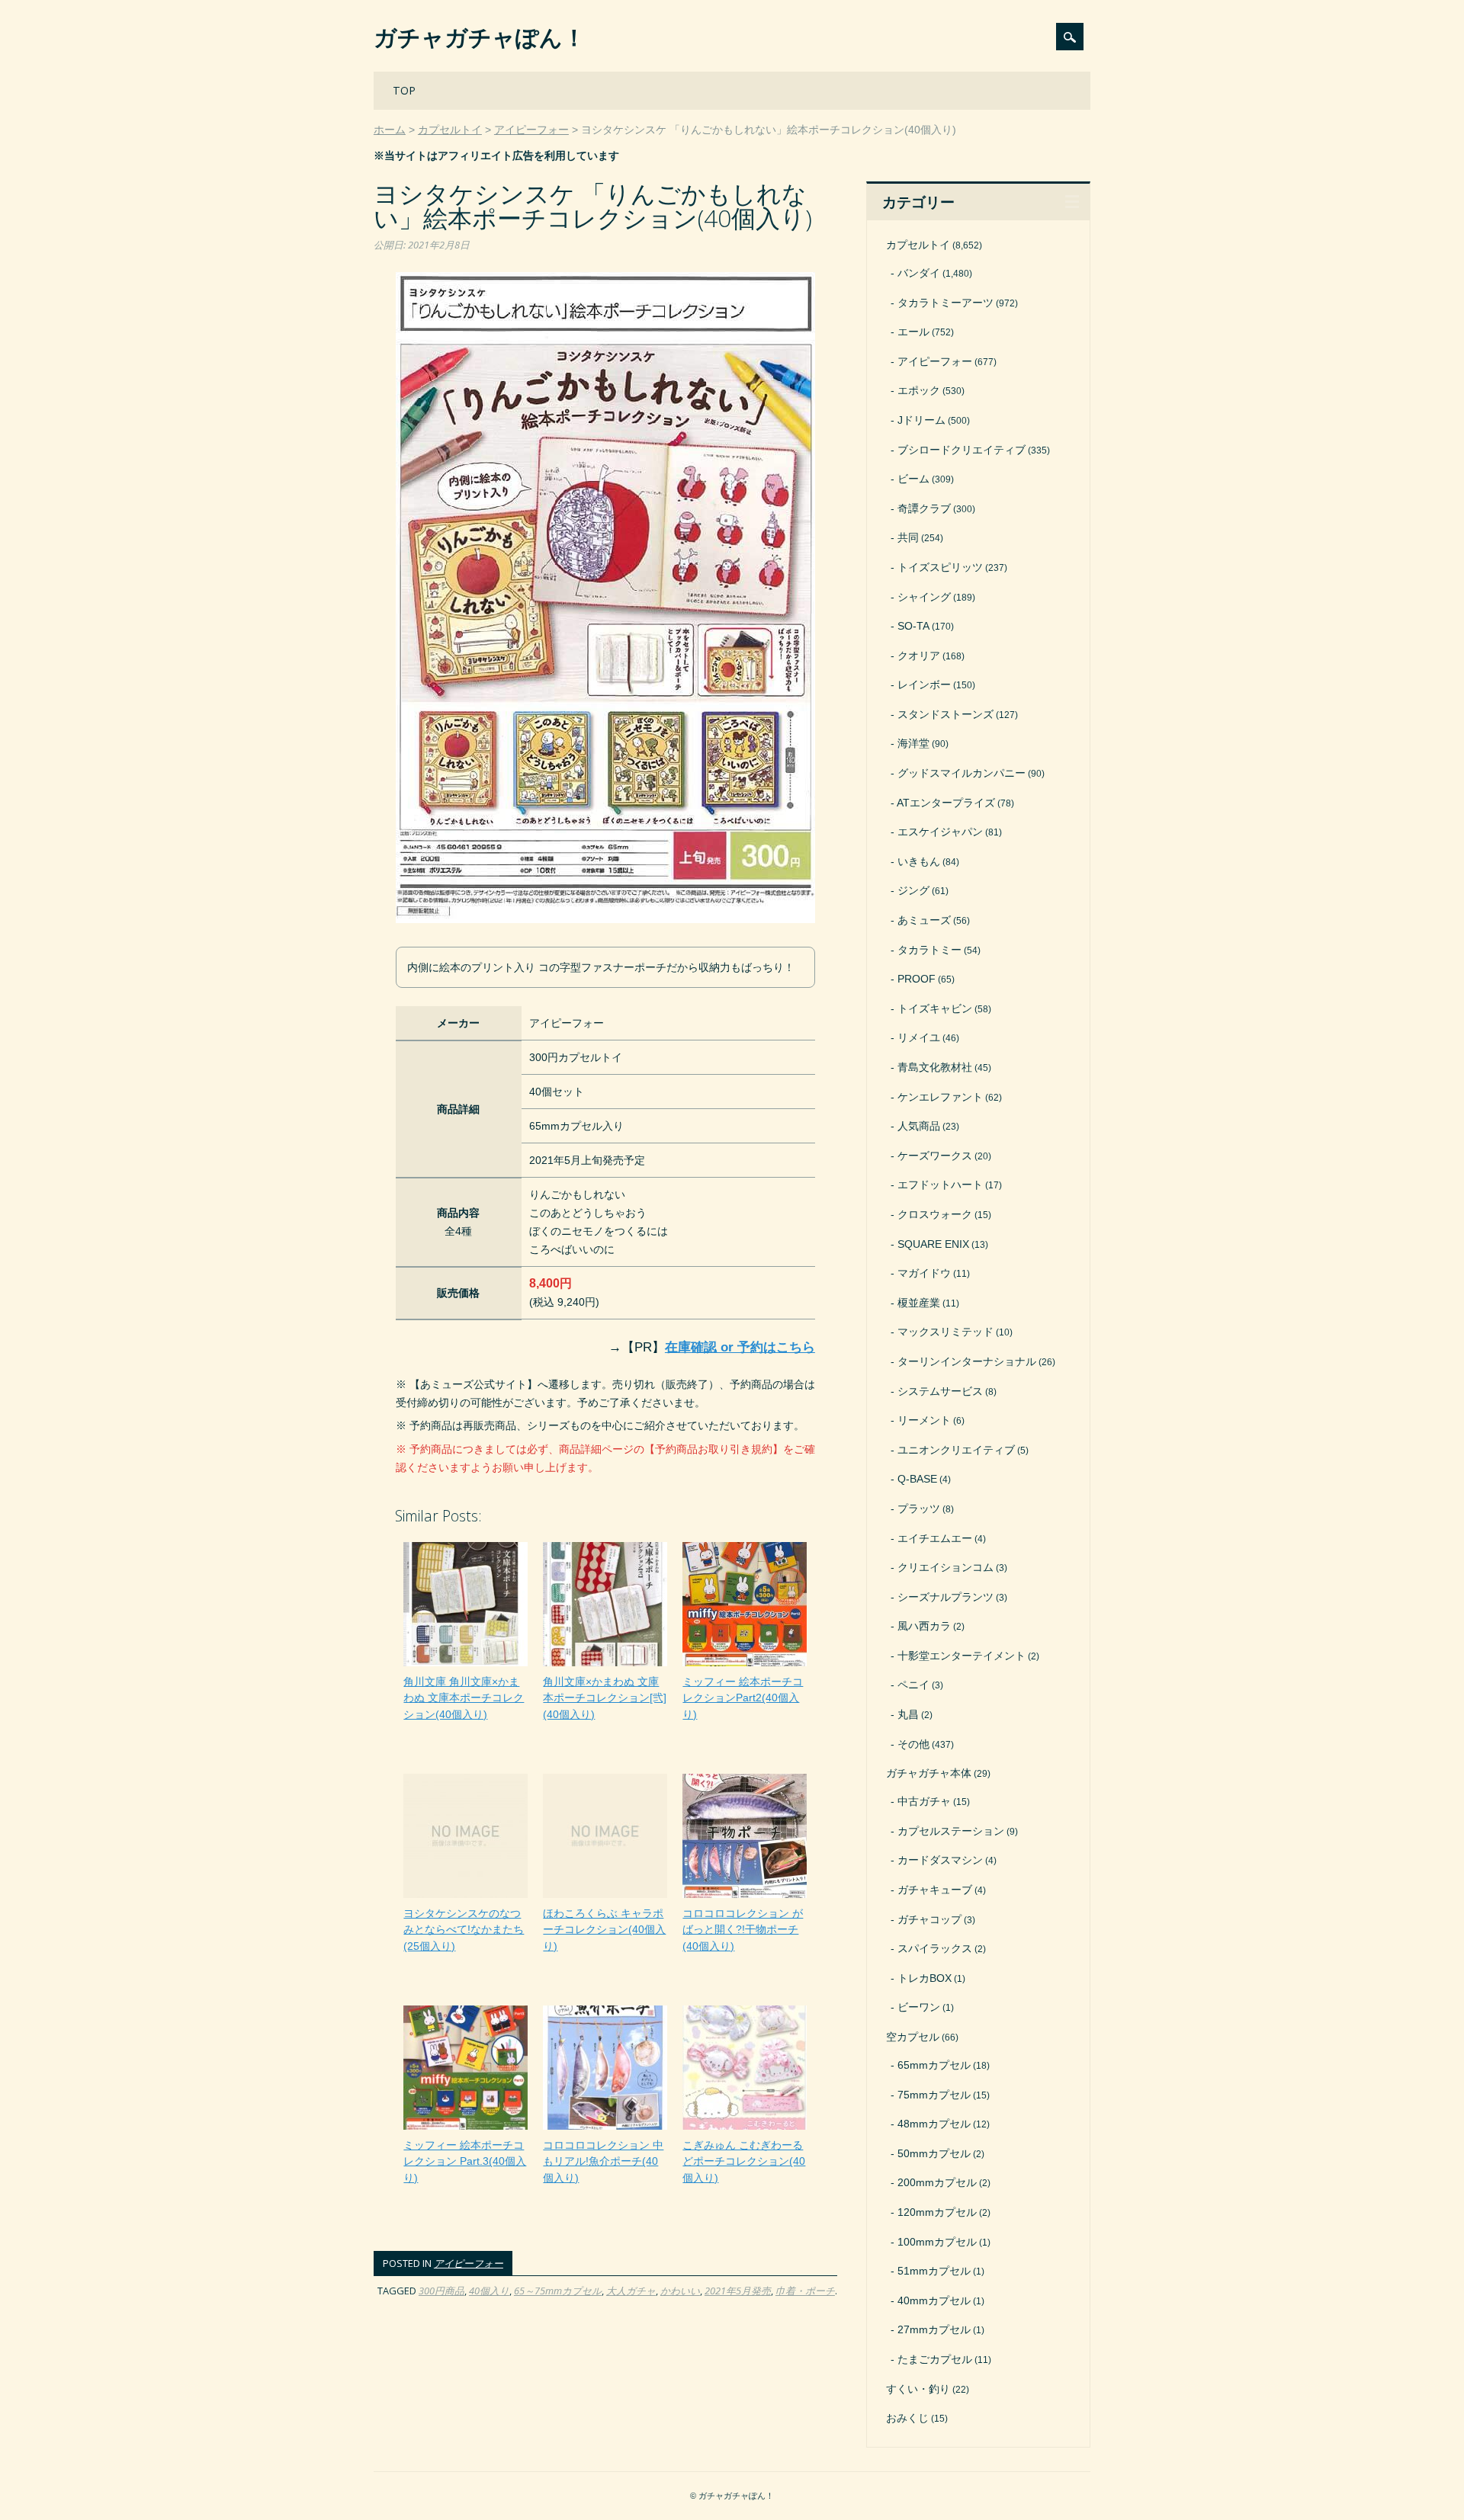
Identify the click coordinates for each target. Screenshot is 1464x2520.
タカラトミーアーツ (945, 303)
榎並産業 (919, 1303)
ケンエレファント (940, 1097)
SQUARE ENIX (933, 1244)
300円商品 (441, 2291)
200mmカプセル (937, 2182)
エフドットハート (940, 1185)
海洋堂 (913, 743)
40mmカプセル (934, 2300)
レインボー (924, 685)
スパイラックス (935, 1948)
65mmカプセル (934, 2065)
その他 (913, 1744)
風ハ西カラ (924, 1626)
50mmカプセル (934, 2153)
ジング (913, 890)
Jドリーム (921, 420)
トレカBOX (925, 1978)
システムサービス (940, 1391)
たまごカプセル (935, 2359)
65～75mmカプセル (558, 2291)
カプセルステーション (951, 1831)
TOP (404, 90)
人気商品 (919, 1126)
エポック (919, 390)
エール (913, 332)
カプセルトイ (918, 245)
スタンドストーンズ (945, 714)
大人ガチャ (631, 2291)
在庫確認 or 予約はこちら (740, 1347)
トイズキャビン (935, 1008)
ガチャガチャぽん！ (480, 37)
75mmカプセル (934, 2095)
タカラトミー (929, 950)
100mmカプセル (937, 2242)
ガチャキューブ (935, 1890)
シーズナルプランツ (945, 1597)
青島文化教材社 (935, 1067)
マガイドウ (924, 1273)
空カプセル (913, 2037)
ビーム (913, 479)
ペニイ (913, 1685)
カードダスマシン (940, 1860)
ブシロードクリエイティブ (962, 450)
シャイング (924, 597)
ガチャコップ (929, 1919)
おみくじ (907, 2418)
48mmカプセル (934, 2124)
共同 (908, 537)
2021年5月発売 (738, 2291)
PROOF (917, 979)
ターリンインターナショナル (967, 1361)
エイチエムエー (935, 1538)
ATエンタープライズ (946, 803)
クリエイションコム (945, 1567)
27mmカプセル (934, 2329)
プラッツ (919, 1508)
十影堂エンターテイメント (962, 1656)
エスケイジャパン (940, 832)
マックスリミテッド (945, 1332)
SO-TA (913, 626)
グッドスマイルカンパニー (962, 773)
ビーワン (919, 2007)
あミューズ (924, 920)
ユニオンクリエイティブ (956, 1450)
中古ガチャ (924, 1801)
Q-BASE (917, 1479)
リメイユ (919, 1037)
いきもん (919, 861)
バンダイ (919, 273)
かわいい (680, 2291)
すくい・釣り (918, 2389)
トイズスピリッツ (940, 567)
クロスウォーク (935, 1214)
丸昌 (908, 1714)
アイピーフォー (469, 2263)
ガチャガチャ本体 (929, 1773)
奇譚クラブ (924, 508)
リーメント (924, 1420)
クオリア (919, 656)
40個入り (489, 2291)
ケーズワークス (935, 1156)
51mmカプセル (934, 2271)
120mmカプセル (937, 2212)
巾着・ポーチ (805, 2291)
